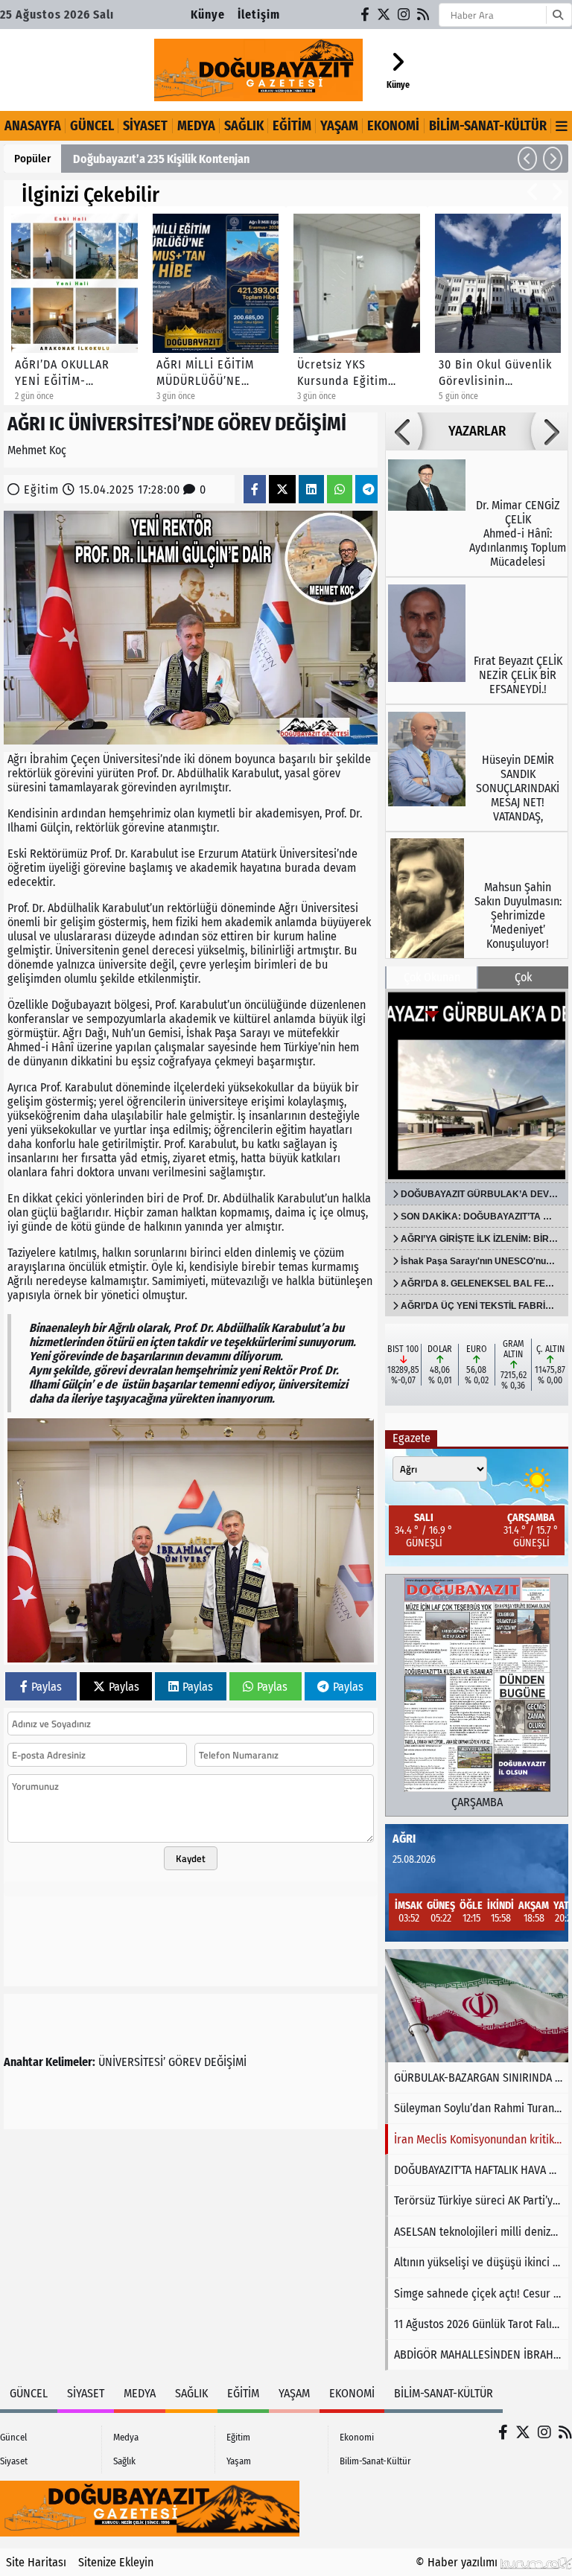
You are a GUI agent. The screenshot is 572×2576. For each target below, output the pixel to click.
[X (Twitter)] (384, 15)
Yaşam (339, 126)
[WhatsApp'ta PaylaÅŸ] (340, 490)
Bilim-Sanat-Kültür (488, 126)
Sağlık (244, 126)
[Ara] (557, 15)
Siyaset (145, 126)
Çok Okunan (432, 977)
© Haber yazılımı (458, 2562)
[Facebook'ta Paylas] (255, 490)
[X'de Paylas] (282, 490)
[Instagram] (404, 15)
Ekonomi (393, 126)
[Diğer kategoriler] (562, 126)
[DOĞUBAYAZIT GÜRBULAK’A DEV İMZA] (477, 1085)
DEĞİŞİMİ (225, 2062)
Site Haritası (36, 2562)
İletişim (259, 15)
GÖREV (185, 2062)
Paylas (47, 1687)
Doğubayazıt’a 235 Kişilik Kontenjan (161, 159)
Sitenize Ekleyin (116, 2562)
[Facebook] (366, 15)
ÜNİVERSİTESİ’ (132, 2062)
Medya (196, 126)
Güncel (92, 126)
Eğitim (292, 126)
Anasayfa (33, 126)
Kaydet (191, 1858)
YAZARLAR (477, 431)
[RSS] (424, 15)
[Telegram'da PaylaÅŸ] (369, 490)
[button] (527, 159)
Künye (208, 15)
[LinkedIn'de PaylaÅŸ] (311, 490)
